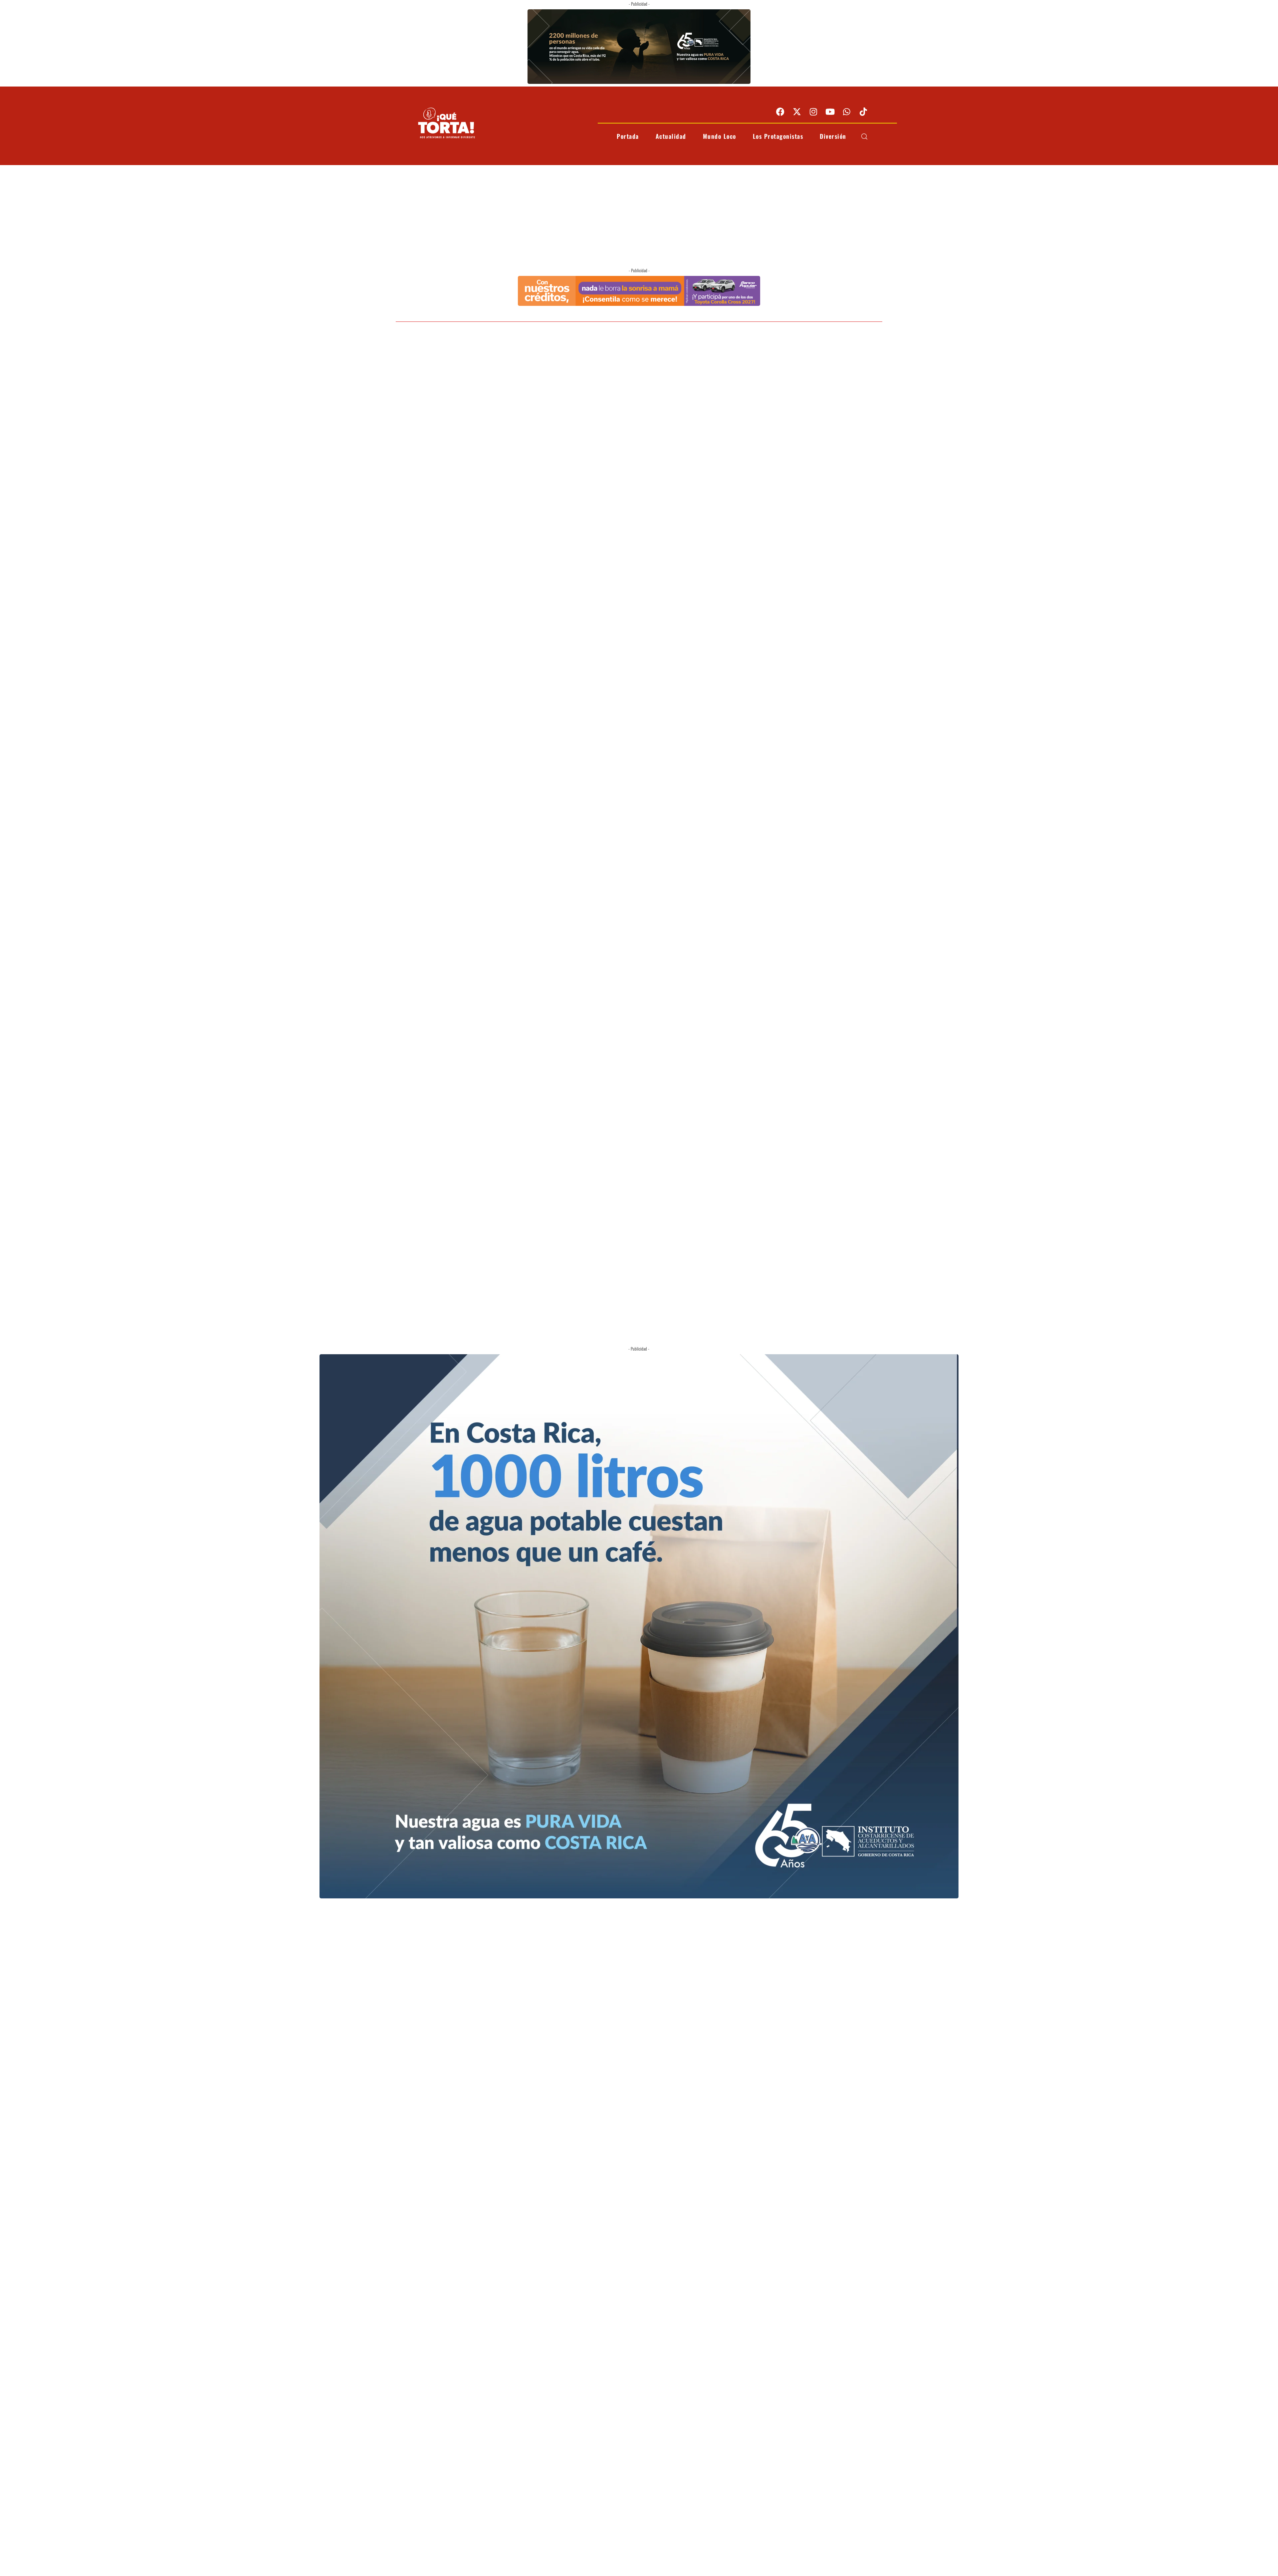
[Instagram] (813, 111)
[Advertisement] (639, 215)
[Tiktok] (863, 111)
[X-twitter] (797, 111)
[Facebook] (780, 111)
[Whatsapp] (847, 111)
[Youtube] (830, 111)
